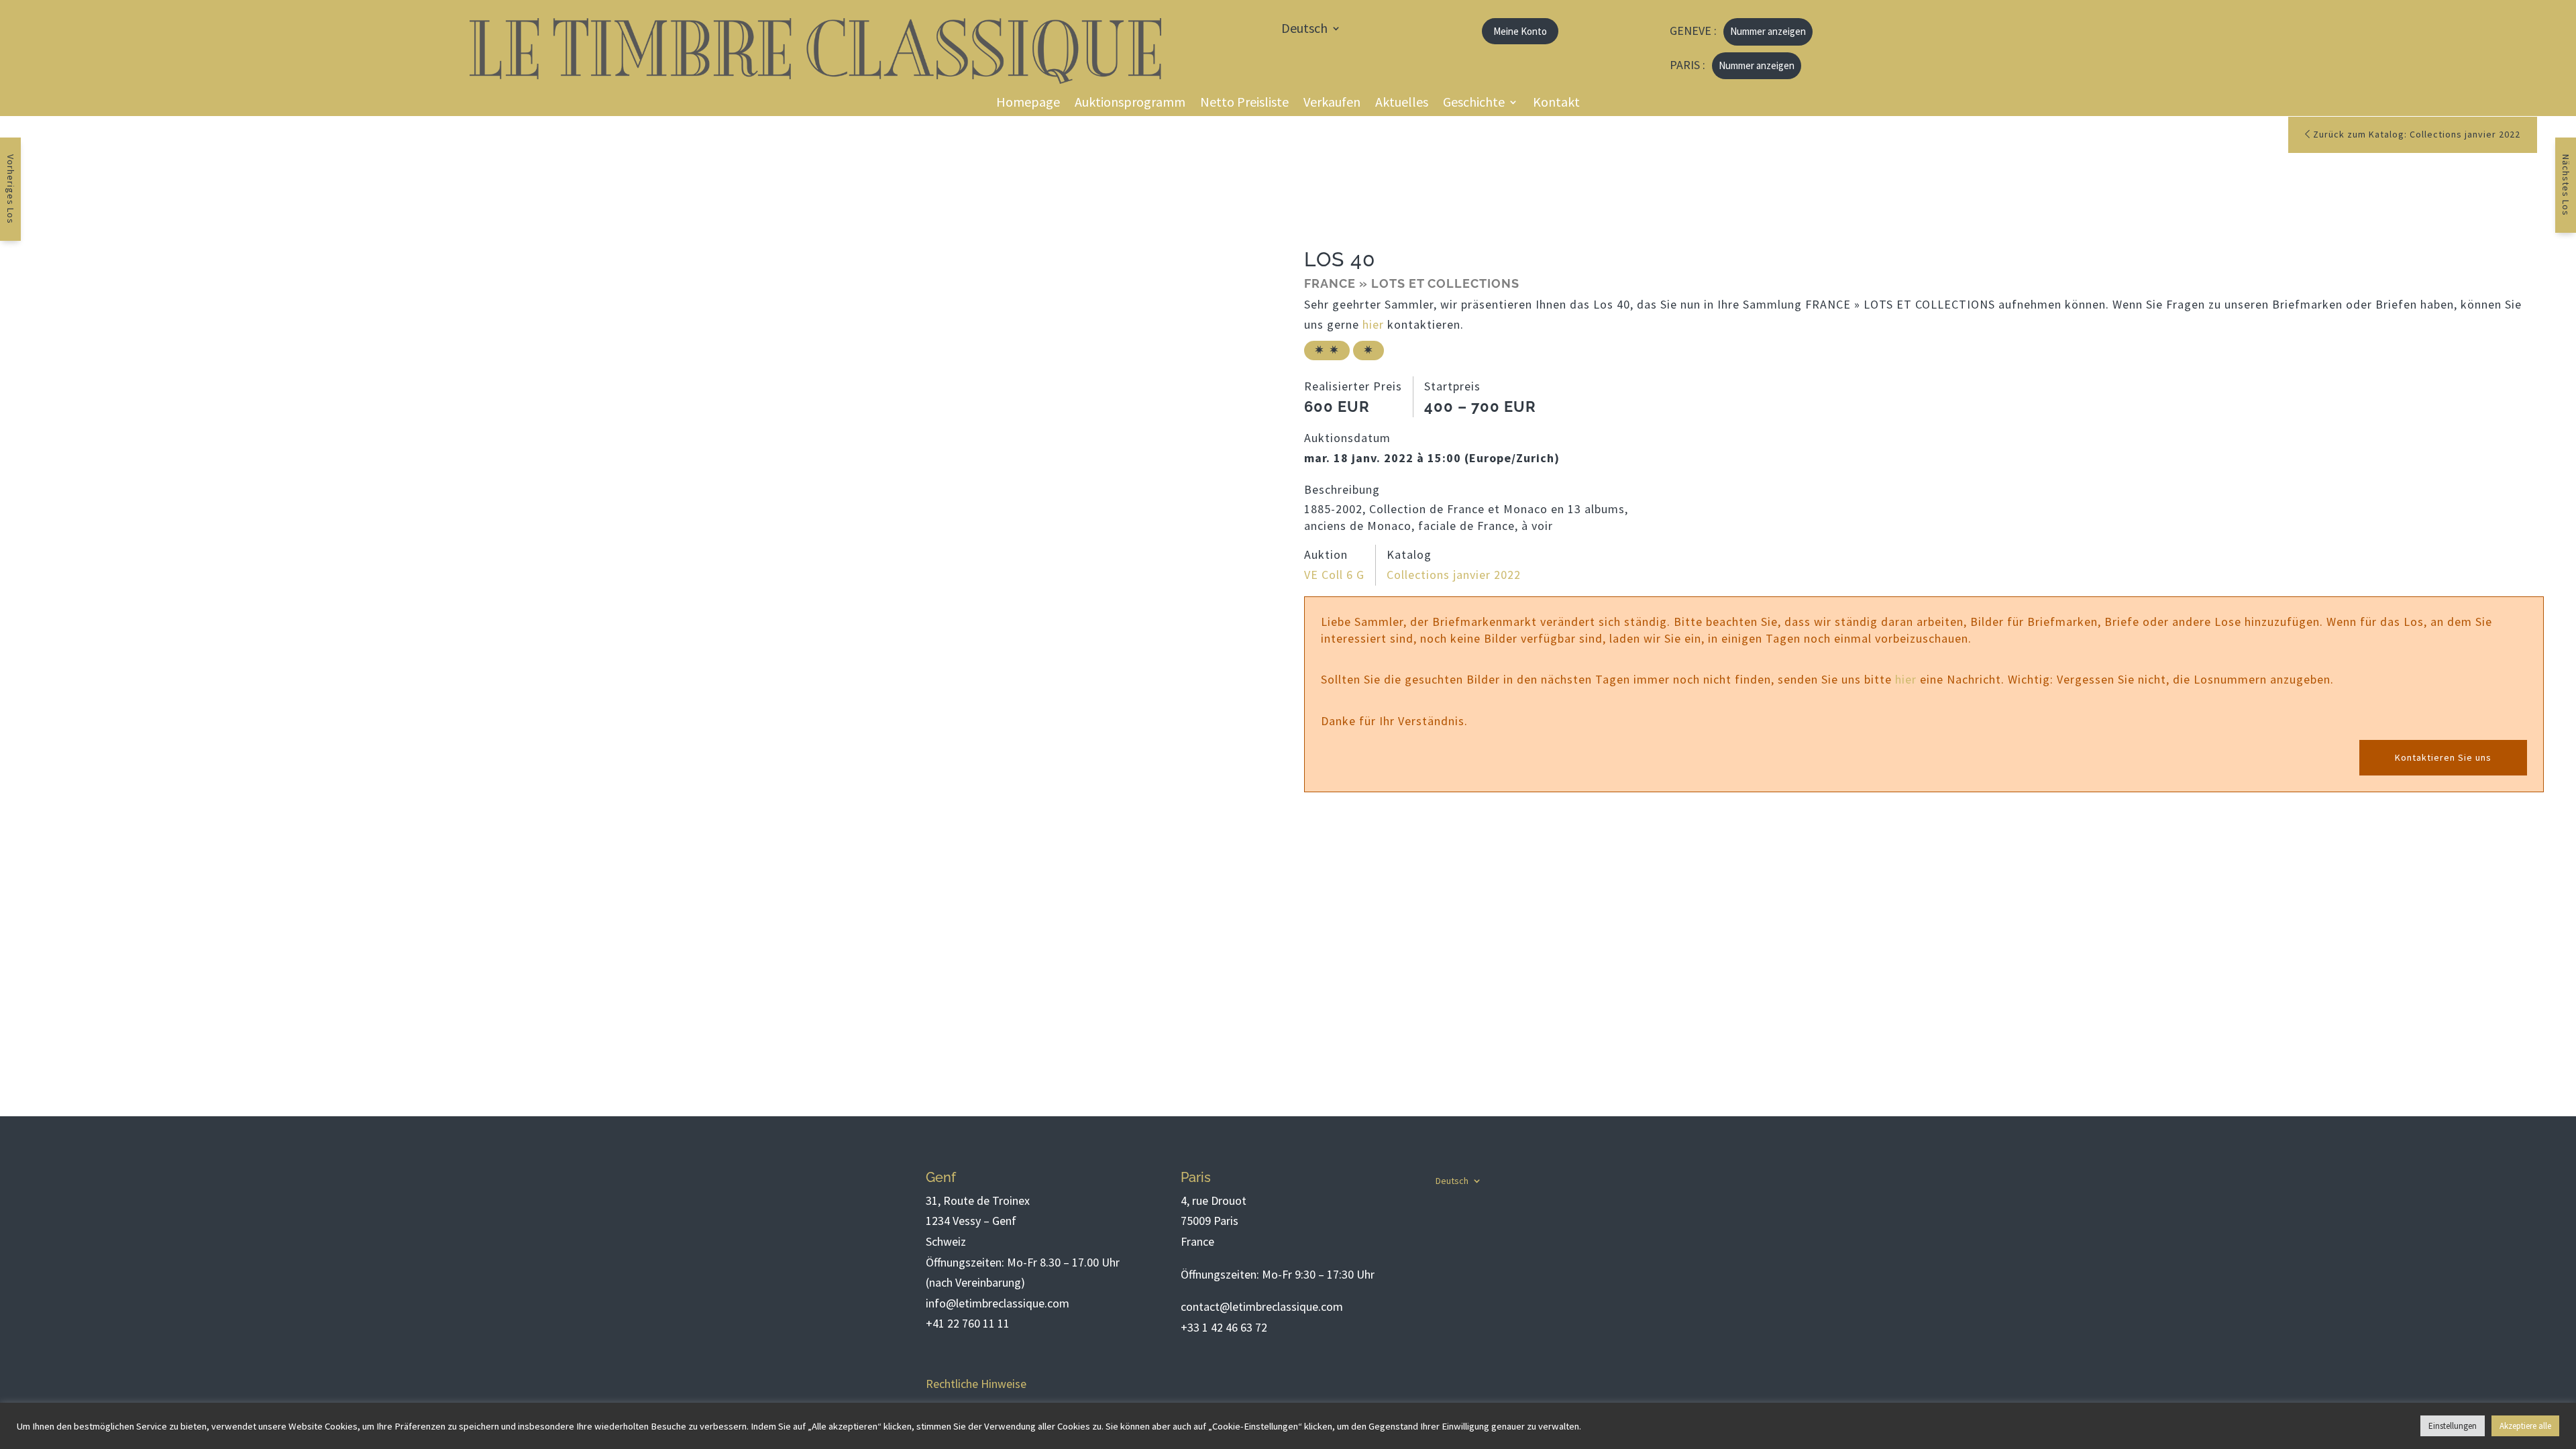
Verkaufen (1332, 104)
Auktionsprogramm (1130, 104)
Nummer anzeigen (1768, 31)
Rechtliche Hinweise (976, 1384)
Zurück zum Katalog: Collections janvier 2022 (2415, 134)
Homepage (1028, 104)
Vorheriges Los (11, 189)
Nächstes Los (2566, 185)
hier (1373, 324)
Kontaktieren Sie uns (2443, 757)
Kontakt (1556, 104)
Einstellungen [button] (2453, 1426)
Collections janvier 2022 (1454, 575)
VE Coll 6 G (1334, 575)
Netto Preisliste (1244, 104)
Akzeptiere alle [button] (2525, 1426)
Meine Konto (1520, 31)
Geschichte (1474, 104)
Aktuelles (1402, 104)
